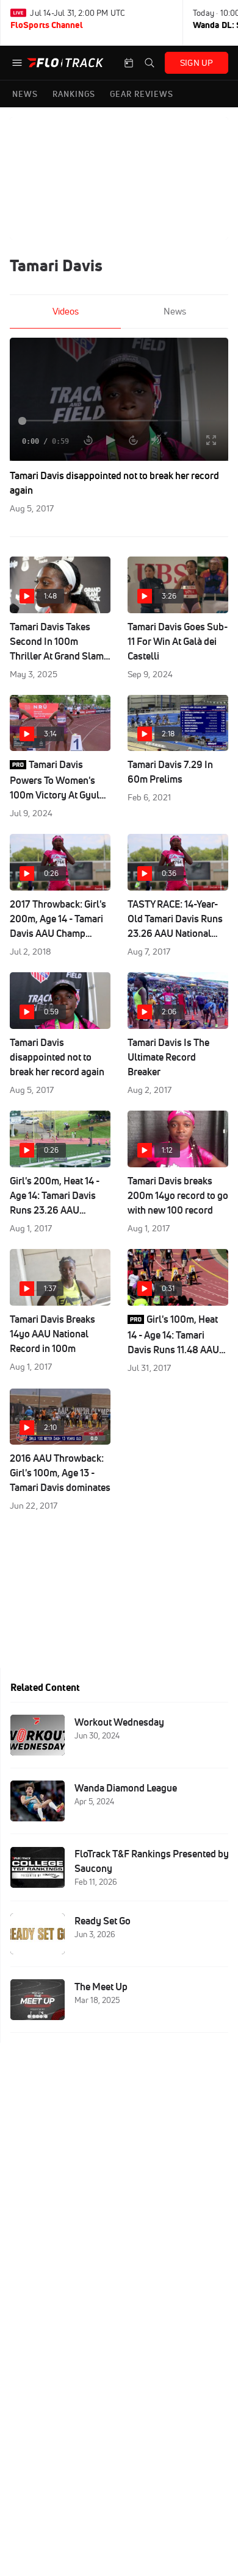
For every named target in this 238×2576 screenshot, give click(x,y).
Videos (66, 311)
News (175, 311)
